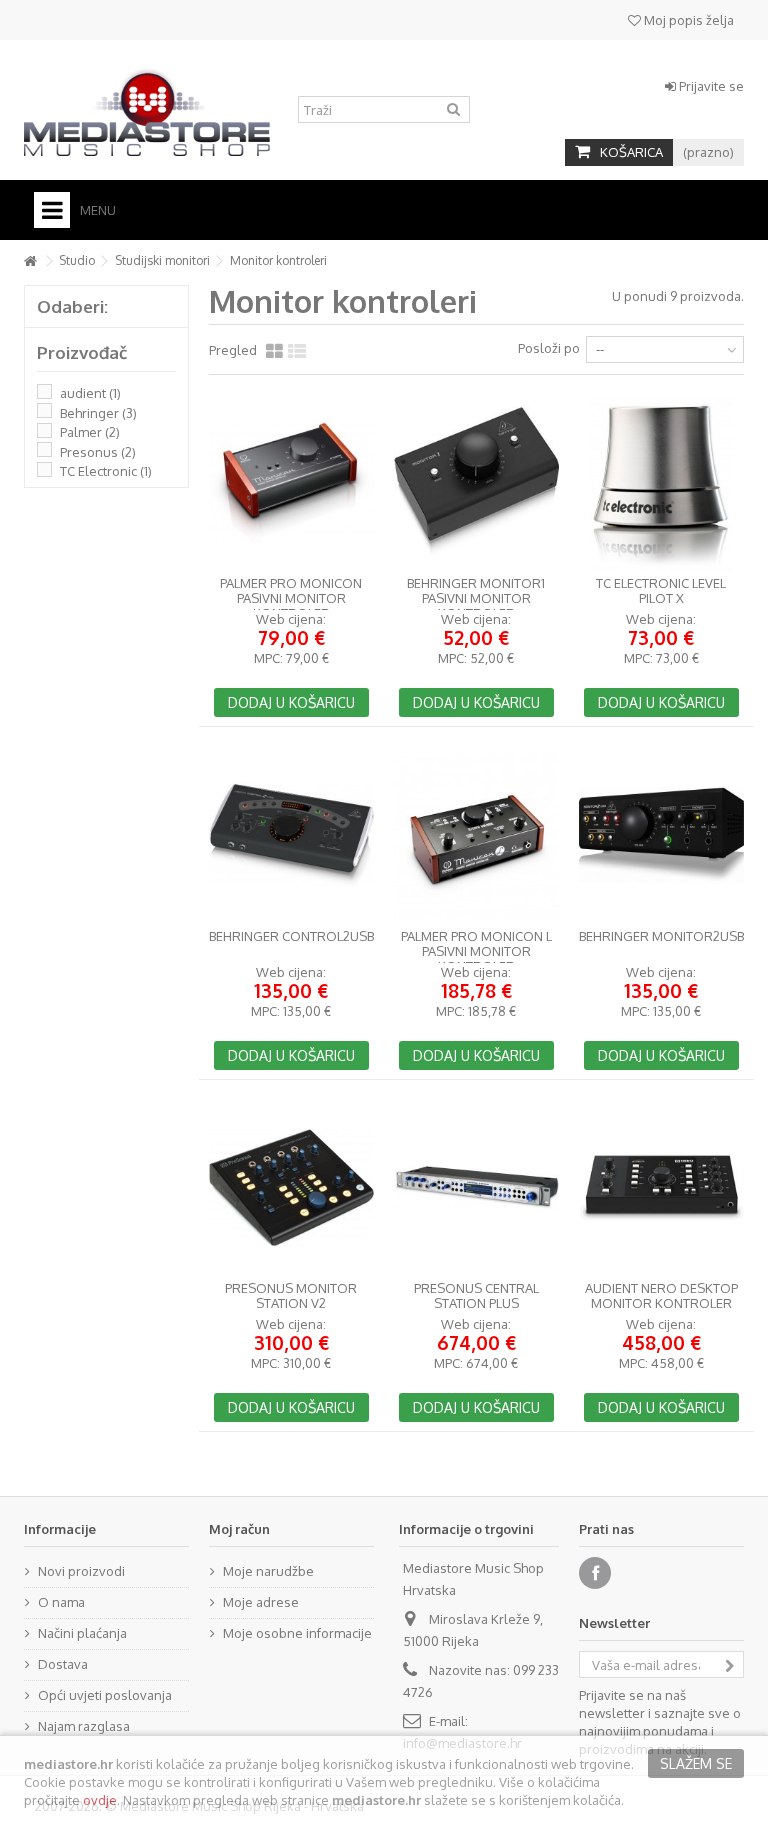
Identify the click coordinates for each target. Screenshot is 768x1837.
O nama (61, 1602)
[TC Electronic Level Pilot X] (661, 483)
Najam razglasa (84, 1726)
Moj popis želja (687, 20)
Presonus (98, 452)
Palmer (90, 432)
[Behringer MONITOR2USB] (661, 835)
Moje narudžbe (268, 1571)
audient (90, 393)
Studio (77, 260)
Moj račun (239, 1529)
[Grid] (274, 352)
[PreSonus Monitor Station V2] (291, 1188)
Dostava (63, 1664)
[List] (297, 352)
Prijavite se (710, 86)
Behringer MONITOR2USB (661, 936)
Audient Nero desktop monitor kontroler (661, 1296)
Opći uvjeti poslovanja (105, 1695)
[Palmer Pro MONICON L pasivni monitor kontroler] (476, 835)
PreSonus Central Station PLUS (476, 1296)
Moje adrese (261, 1602)
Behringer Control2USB (291, 936)
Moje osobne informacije (297, 1633)
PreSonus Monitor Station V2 (291, 1296)
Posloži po (549, 348)
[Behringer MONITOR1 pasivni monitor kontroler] (476, 483)
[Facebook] (595, 1573)
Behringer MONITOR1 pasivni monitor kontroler (476, 598)
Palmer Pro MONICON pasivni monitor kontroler (291, 598)
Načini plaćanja (82, 1633)
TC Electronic (106, 471)
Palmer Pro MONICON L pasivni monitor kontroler (476, 951)
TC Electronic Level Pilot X (661, 591)
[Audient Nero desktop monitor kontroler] (661, 1188)
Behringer (98, 413)
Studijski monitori (162, 260)
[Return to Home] (30, 261)
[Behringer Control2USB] (291, 835)
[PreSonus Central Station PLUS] (476, 1188)
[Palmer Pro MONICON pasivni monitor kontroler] (291, 483)
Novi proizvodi (81, 1571)
